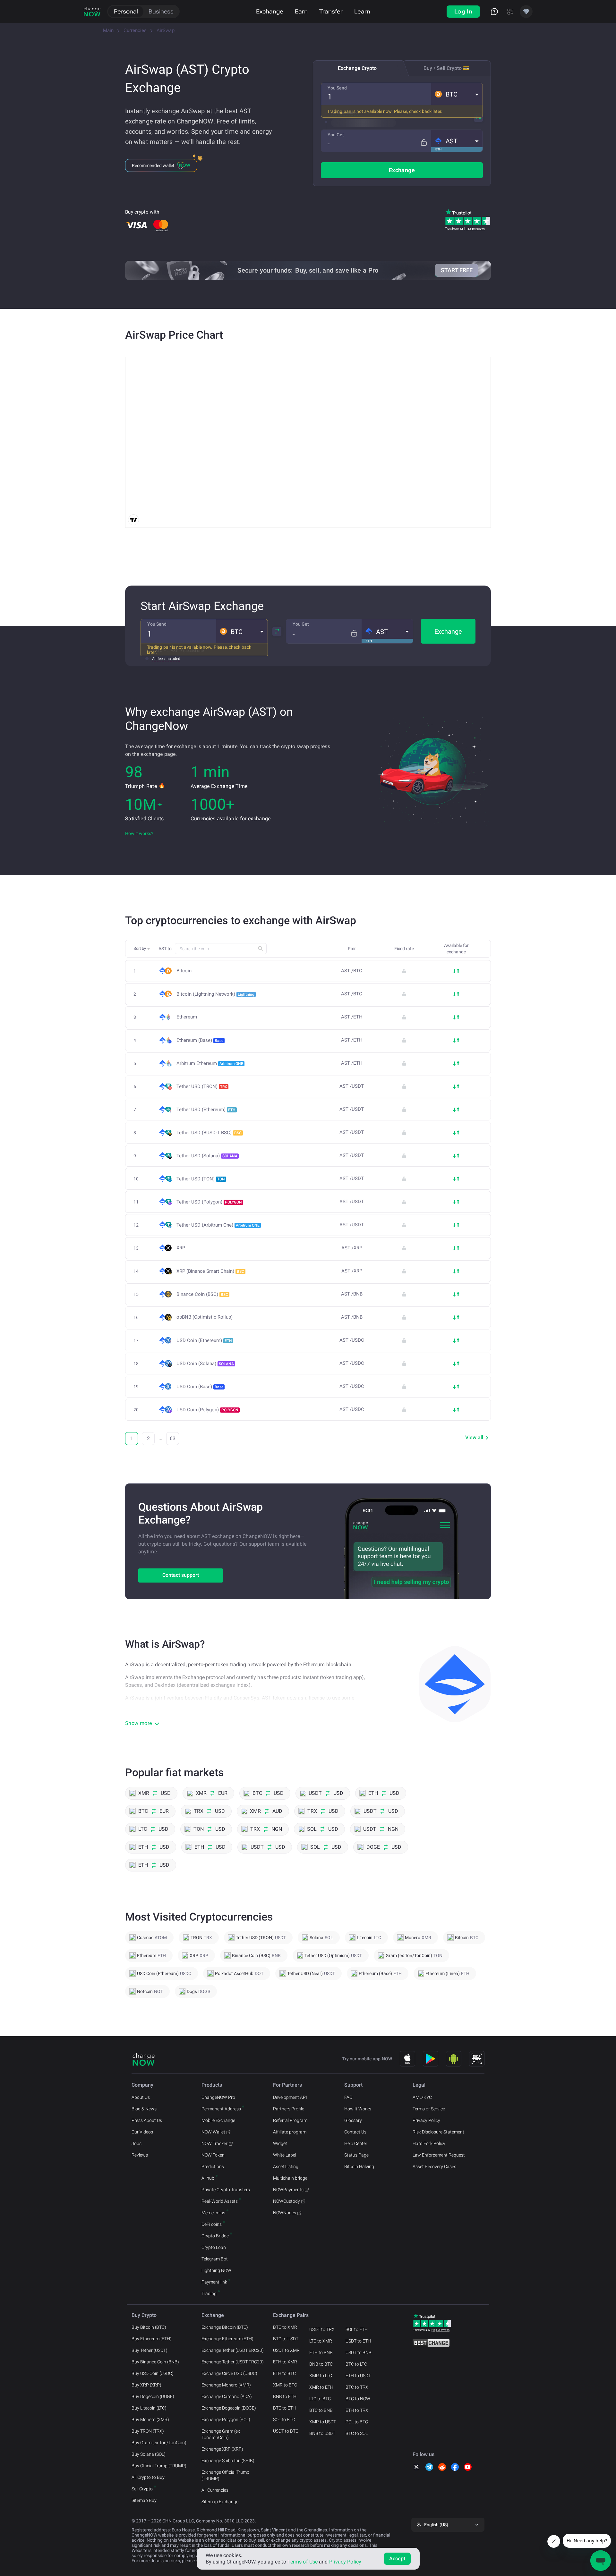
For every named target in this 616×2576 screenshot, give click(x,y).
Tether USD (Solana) (207, 1156)
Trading (209, 2293)
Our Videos (142, 2132)
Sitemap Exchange (220, 2502)
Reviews (140, 2155)
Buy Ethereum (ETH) (152, 2339)
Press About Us (147, 2120)
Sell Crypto (142, 2489)
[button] (457, 94)
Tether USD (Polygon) (209, 1202)
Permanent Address (221, 2109)
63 (173, 1438)
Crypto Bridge (215, 2236)
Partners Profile (289, 2109)
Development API (290, 2097)
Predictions (213, 2166)
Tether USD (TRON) (202, 1086)
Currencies (135, 30)
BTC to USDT (286, 2339)
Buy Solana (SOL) (149, 2454)
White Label (285, 2155)
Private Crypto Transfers (226, 2190)
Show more (139, 1723)
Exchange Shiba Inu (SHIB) (228, 2461)
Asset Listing (286, 2166)
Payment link (214, 2282)
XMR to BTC (285, 2385)
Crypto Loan (214, 2247)
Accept (397, 2559)
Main (108, 30)
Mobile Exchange (218, 2120)
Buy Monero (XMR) (150, 2420)
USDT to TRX (322, 2329)
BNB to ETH (285, 2396)
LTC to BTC (320, 2399)
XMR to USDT (323, 2422)
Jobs (137, 2143)
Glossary (353, 2120)
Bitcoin (184, 971)
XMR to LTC (321, 2376)
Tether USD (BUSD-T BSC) (209, 1133)
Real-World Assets (220, 2201)
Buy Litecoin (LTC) (149, 2408)
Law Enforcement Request (439, 2155)
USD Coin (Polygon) (207, 1410)
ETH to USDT (358, 2376)
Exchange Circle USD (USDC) (229, 2373)
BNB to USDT (322, 2433)
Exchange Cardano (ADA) (227, 2396)
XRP (181, 1248)
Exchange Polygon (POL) (226, 2420)
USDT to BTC (286, 2431)
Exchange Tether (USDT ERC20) (233, 2350)
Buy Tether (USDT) (150, 2350)
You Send (337, 88)
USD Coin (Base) (200, 1387)
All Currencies (215, 2490)
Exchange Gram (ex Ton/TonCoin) (221, 2434)
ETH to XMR (285, 2362)
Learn (362, 11)
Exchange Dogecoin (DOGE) (229, 2408)
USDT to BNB (359, 2352)
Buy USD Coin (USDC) (153, 2373)
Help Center (356, 2143)
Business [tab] (161, 11)
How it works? (139, 833)
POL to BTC (357, 2422)
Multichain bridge (290, 2178)
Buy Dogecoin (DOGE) (153, 2396)
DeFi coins (212, 2224)
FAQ (348, 2097)
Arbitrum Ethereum (210, 1063)
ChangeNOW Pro (218, 2097)
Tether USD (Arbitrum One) (218, 1225)
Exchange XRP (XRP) (222, 2449)
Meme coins (213, 2213)
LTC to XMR (321, 2341)
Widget (280, 2143)
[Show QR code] (477, 2059)
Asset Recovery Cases (434, 2166)
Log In (463, 11)
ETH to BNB (321, 2352)
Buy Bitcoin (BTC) (149, 2327)
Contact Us (355, 2132)
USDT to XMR (286, 2350)
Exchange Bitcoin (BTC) (225, 2327)
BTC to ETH (284, 2408)
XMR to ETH (321, 2387)
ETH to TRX (357, 2410)
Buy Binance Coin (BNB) (155, 2362)
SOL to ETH (357, 2329)
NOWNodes (285, 2213)
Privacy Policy (426, 2120)
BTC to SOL (357, 2433)
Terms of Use (303, 2562)
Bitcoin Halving (359, 2166)
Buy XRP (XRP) (146, 2385)
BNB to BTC (321, 2364)
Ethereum (187, 1017)
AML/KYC (422, 2097)
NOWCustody (287, 2201)
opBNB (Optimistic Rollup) (205, 1317)
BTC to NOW (358, 2399)
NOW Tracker (214, 2143)
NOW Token (213, 2155)
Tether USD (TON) (201, 1179)
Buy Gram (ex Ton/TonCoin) (159, 2443)
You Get (336, 135)
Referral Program (290, 2120)
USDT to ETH (358, 2341)
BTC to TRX (357, 2387)
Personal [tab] (126, 11)
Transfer (331, 11)
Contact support (181, 1575)
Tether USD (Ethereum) (206, 1110)
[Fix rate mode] (424, 143)
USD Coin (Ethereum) (204, 1340)
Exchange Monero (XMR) (226, 2385)
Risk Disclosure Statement (438, 2132)
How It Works (358, 2109)
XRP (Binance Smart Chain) (210, 1271)
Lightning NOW (216, 2270)
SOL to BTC (284, 2420)
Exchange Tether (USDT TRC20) (233, 2362)
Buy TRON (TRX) (148, 2431)
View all (474, 1437)
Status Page (356, 2155)
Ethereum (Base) (200, 1040)
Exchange (270, 11)
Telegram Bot (215, 2259)
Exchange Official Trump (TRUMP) (225, 2475)
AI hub (208, 2178)
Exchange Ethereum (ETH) (227, 2339)
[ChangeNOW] (92, 12)
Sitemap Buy (144, 2500)
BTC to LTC (356, 2364)
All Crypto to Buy (148, 2477)
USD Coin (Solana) (205, 1364)
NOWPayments (288, 2190)
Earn (301, 11)
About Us (141, 2097)
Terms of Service (429, 2109)
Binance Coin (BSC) (202, 1294)
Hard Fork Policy (429, 2143)
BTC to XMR (285, 2327)
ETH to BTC (284, 2373)
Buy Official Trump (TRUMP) (159, 2466)
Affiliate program (290, 2132)
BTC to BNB (321, 2410)
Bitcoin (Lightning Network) (215, 994)
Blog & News (144, 2109)
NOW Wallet (213, 2132)
